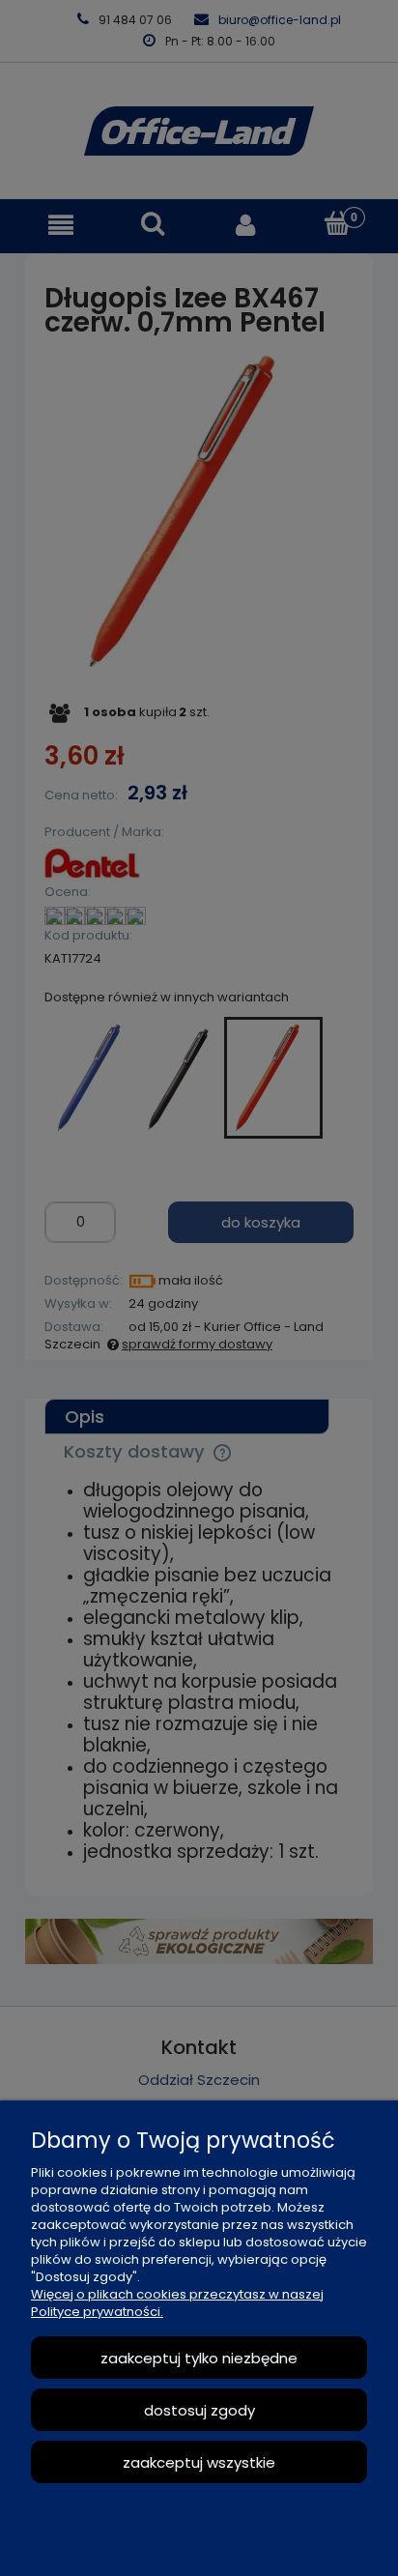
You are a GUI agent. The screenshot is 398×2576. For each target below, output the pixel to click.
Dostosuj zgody (199, 2410)
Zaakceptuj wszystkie (199, 2462)
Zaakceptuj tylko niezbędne (199, 2358)
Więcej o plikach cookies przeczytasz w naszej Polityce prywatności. (177, 2303)
